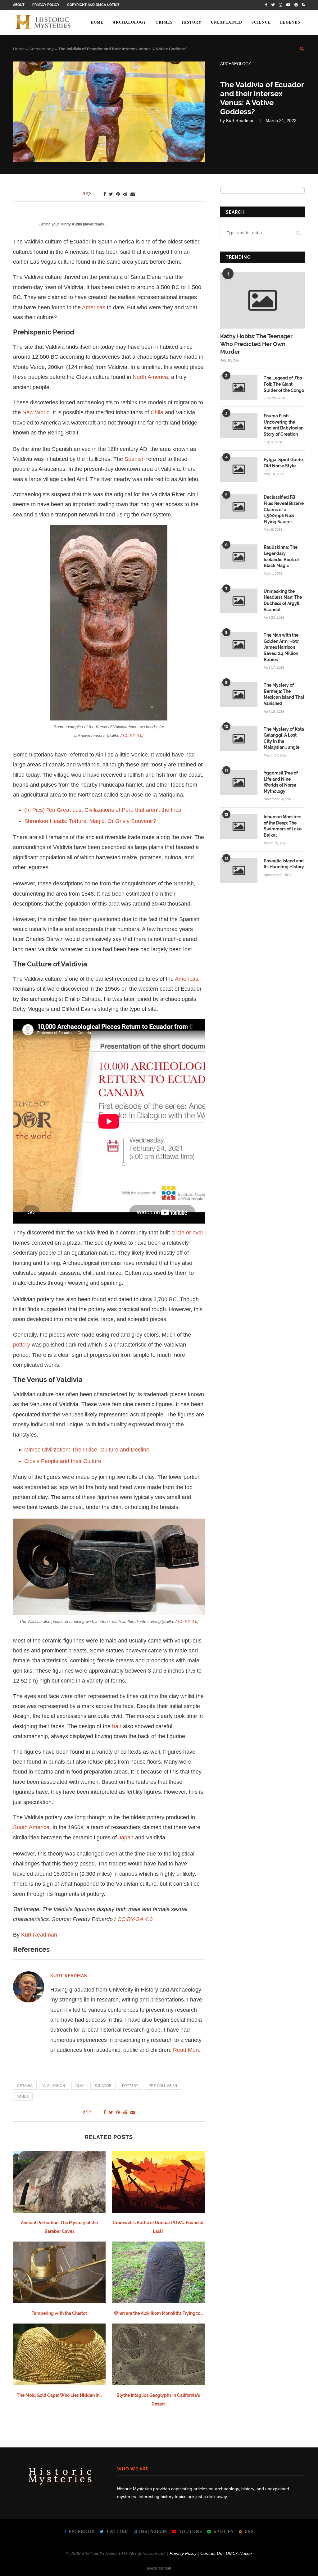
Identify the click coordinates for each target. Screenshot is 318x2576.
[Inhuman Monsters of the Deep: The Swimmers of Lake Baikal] (239, 826)
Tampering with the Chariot (59, 2313)
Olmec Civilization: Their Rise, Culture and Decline (87, 1450)
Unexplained (227, 22)
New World (36, 412)
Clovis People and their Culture (63, 1461)
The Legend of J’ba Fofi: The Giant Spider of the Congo (284, 384)
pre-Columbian (163, 2086)
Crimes (164, 22)
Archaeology (129, 22)
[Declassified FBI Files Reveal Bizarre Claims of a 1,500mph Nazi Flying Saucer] (239, 507)
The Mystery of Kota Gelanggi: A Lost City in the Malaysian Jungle (284, 738)
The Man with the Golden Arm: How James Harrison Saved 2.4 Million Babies (281, 647)
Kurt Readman (240, 120)
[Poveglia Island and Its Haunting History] (239, 870)
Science (261, 22)
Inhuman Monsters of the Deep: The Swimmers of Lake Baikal (283, 826)
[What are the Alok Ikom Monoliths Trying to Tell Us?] (158, 2272)
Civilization (54, 2086)
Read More (187, 2050)
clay (80, 2086)
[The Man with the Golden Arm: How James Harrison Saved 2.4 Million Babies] (239, 645)
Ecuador (103, 2086)
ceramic (25, 2086)
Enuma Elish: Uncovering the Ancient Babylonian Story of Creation (284, 425)
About (19, 5)
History (192, 22)
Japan (126, 1838)
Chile (157, 412)
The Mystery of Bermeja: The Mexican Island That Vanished (284, 694)
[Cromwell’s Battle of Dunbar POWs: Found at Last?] (158, 2182)
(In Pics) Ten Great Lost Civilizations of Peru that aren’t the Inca (103, 810)
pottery (22, 1345)
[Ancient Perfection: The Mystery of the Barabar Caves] (59, 2182)
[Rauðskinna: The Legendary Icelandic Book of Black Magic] (239, 557)
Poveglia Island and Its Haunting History (284, 864)
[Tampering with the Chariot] (59, 2272)
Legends (290, 22)
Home (97, 22)
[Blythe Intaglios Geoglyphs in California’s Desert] (158, 2354)
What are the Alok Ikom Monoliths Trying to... (158, 2313)
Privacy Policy (46, 5)
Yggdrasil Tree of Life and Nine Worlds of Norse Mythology (281, 782)
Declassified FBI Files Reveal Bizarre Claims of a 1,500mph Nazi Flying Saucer (284, 509)
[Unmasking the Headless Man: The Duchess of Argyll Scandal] (239, 601)
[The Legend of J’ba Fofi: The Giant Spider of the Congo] (239, 388)
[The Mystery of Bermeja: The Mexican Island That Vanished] (239, 695)
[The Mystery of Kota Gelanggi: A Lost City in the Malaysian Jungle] (239, 739)
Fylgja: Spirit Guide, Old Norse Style (284, 463)
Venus (23, 2097)
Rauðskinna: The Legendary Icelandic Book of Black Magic (281, 556)
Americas (94, 307)
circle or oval (187, 1233)
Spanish (135, 459)
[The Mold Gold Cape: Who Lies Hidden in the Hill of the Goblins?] (59, 2354)
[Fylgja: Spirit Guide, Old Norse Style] (239, 469)
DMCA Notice (239, 2553)
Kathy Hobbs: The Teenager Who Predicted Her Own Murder (256, 344)
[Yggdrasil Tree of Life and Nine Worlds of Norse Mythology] (239, 783)
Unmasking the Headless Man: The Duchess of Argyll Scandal (283, 600)
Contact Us (211, 2553)
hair (117, 1726)
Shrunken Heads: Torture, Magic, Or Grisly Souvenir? (90, 821)
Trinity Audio (71, 224)
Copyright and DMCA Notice (93, 5)
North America (150, 377)
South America (31, 1827)
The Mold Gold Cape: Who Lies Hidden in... (59, 2395)
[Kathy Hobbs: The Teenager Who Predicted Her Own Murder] (263, 300)
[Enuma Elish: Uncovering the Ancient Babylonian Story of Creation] (239, 425)
